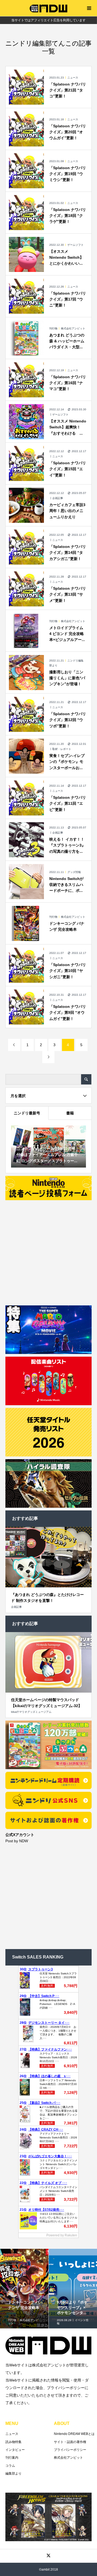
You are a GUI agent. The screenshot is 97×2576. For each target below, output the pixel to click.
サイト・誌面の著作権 (70, 2442)
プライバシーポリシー (70, 2450)
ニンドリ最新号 (27, 1113)
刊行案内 (12, 2458)
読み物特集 (13, 2442)
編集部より (13, 2473)
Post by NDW (17, 1841)
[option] (24, 2289)
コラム (10, 2466)
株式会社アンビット (68, 2458)
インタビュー (15, 2450)
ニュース (12, 2434)
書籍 (70, 1113)
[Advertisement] (48, 1251)
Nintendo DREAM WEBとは (74, 2434)
